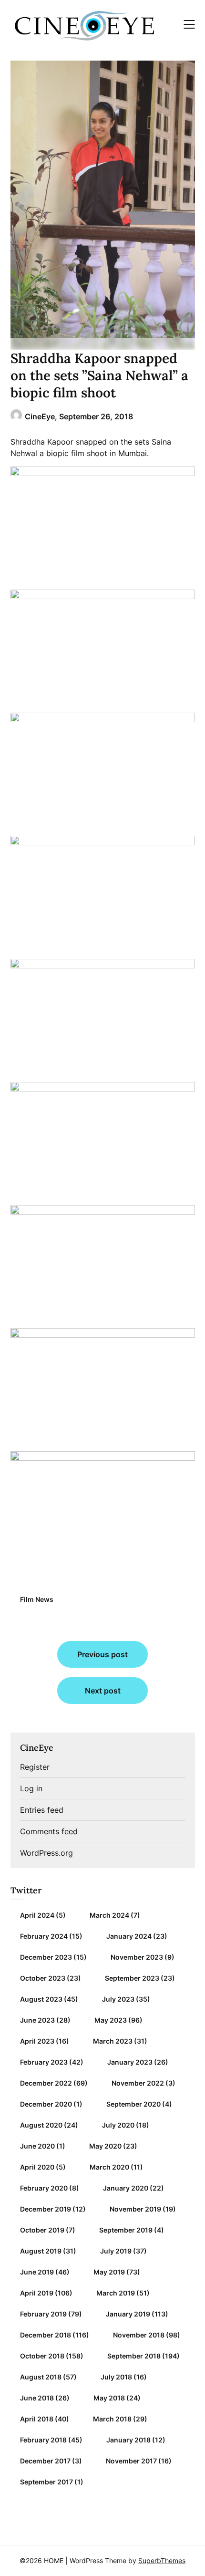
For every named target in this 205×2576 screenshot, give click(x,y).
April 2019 (37, 2293)
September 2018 (134, 2356)
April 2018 (37, 2419)
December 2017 (45, 2461)
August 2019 (41, 2251)
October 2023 (43, 1978)
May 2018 (109, 2398)
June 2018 (37, 2398)
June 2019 (37, 2272)
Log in (31, 1788)
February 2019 (43, 2314)
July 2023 (118, 1999)
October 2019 (42, 2230)
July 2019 (116, 2251)
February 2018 (43, 2440)
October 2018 (42, 2356)
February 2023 (44, 2062)
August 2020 (41, 2125)
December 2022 (46, 2083)
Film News (37, 1599)
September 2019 (126, 2230)
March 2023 (113, 2041)
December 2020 (46, 2104)
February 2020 (44, 2188)
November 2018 (139, 2335)
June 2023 (37, 2020)
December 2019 (46, 2209)
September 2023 (132, 1978)
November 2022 (138, 2083)
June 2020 (37, 2146)
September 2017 (46, 2482)
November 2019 (135, 2209)
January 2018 (128, 2440)
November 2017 (131, 2461)
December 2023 (46, 1957)
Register (35, 1767)
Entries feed (42, 1810)
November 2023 (137, 1957)
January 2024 (129, 1936)
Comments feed (49, 1831)
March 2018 (112, 2419)
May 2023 (111, 2020)
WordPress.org (46, 1853)
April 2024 (37, 1915)
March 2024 (109, 1915)
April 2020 (37, 2167)
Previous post (102, 1654)
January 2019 (128, 2314)
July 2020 (118, 2125)
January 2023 (130, 2062)
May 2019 (109, 2272)
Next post (103, 1691)
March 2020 (109, 2167)
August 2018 (41, 2377)
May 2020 (105, 2146)
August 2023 (41, 1999)
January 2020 (126, 2188)
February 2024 (44, 1936)
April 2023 (37, 2041)
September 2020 (133, 2104)
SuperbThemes (162, 2560)
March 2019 (116, 2293)
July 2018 (116, 2377)
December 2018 (46, 2335)
